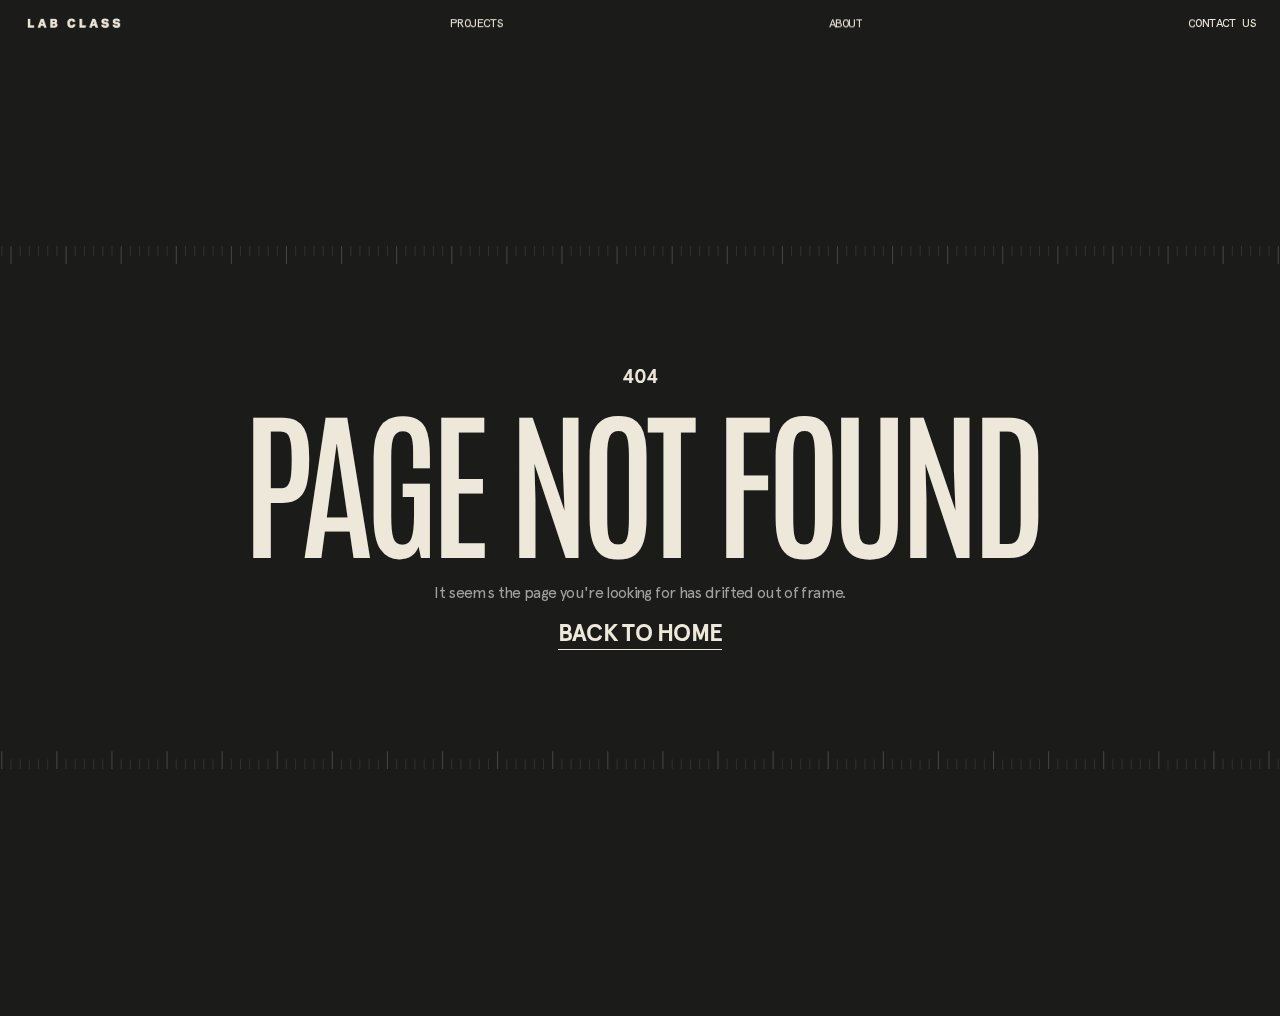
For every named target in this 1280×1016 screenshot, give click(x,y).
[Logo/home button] (74, 23)
